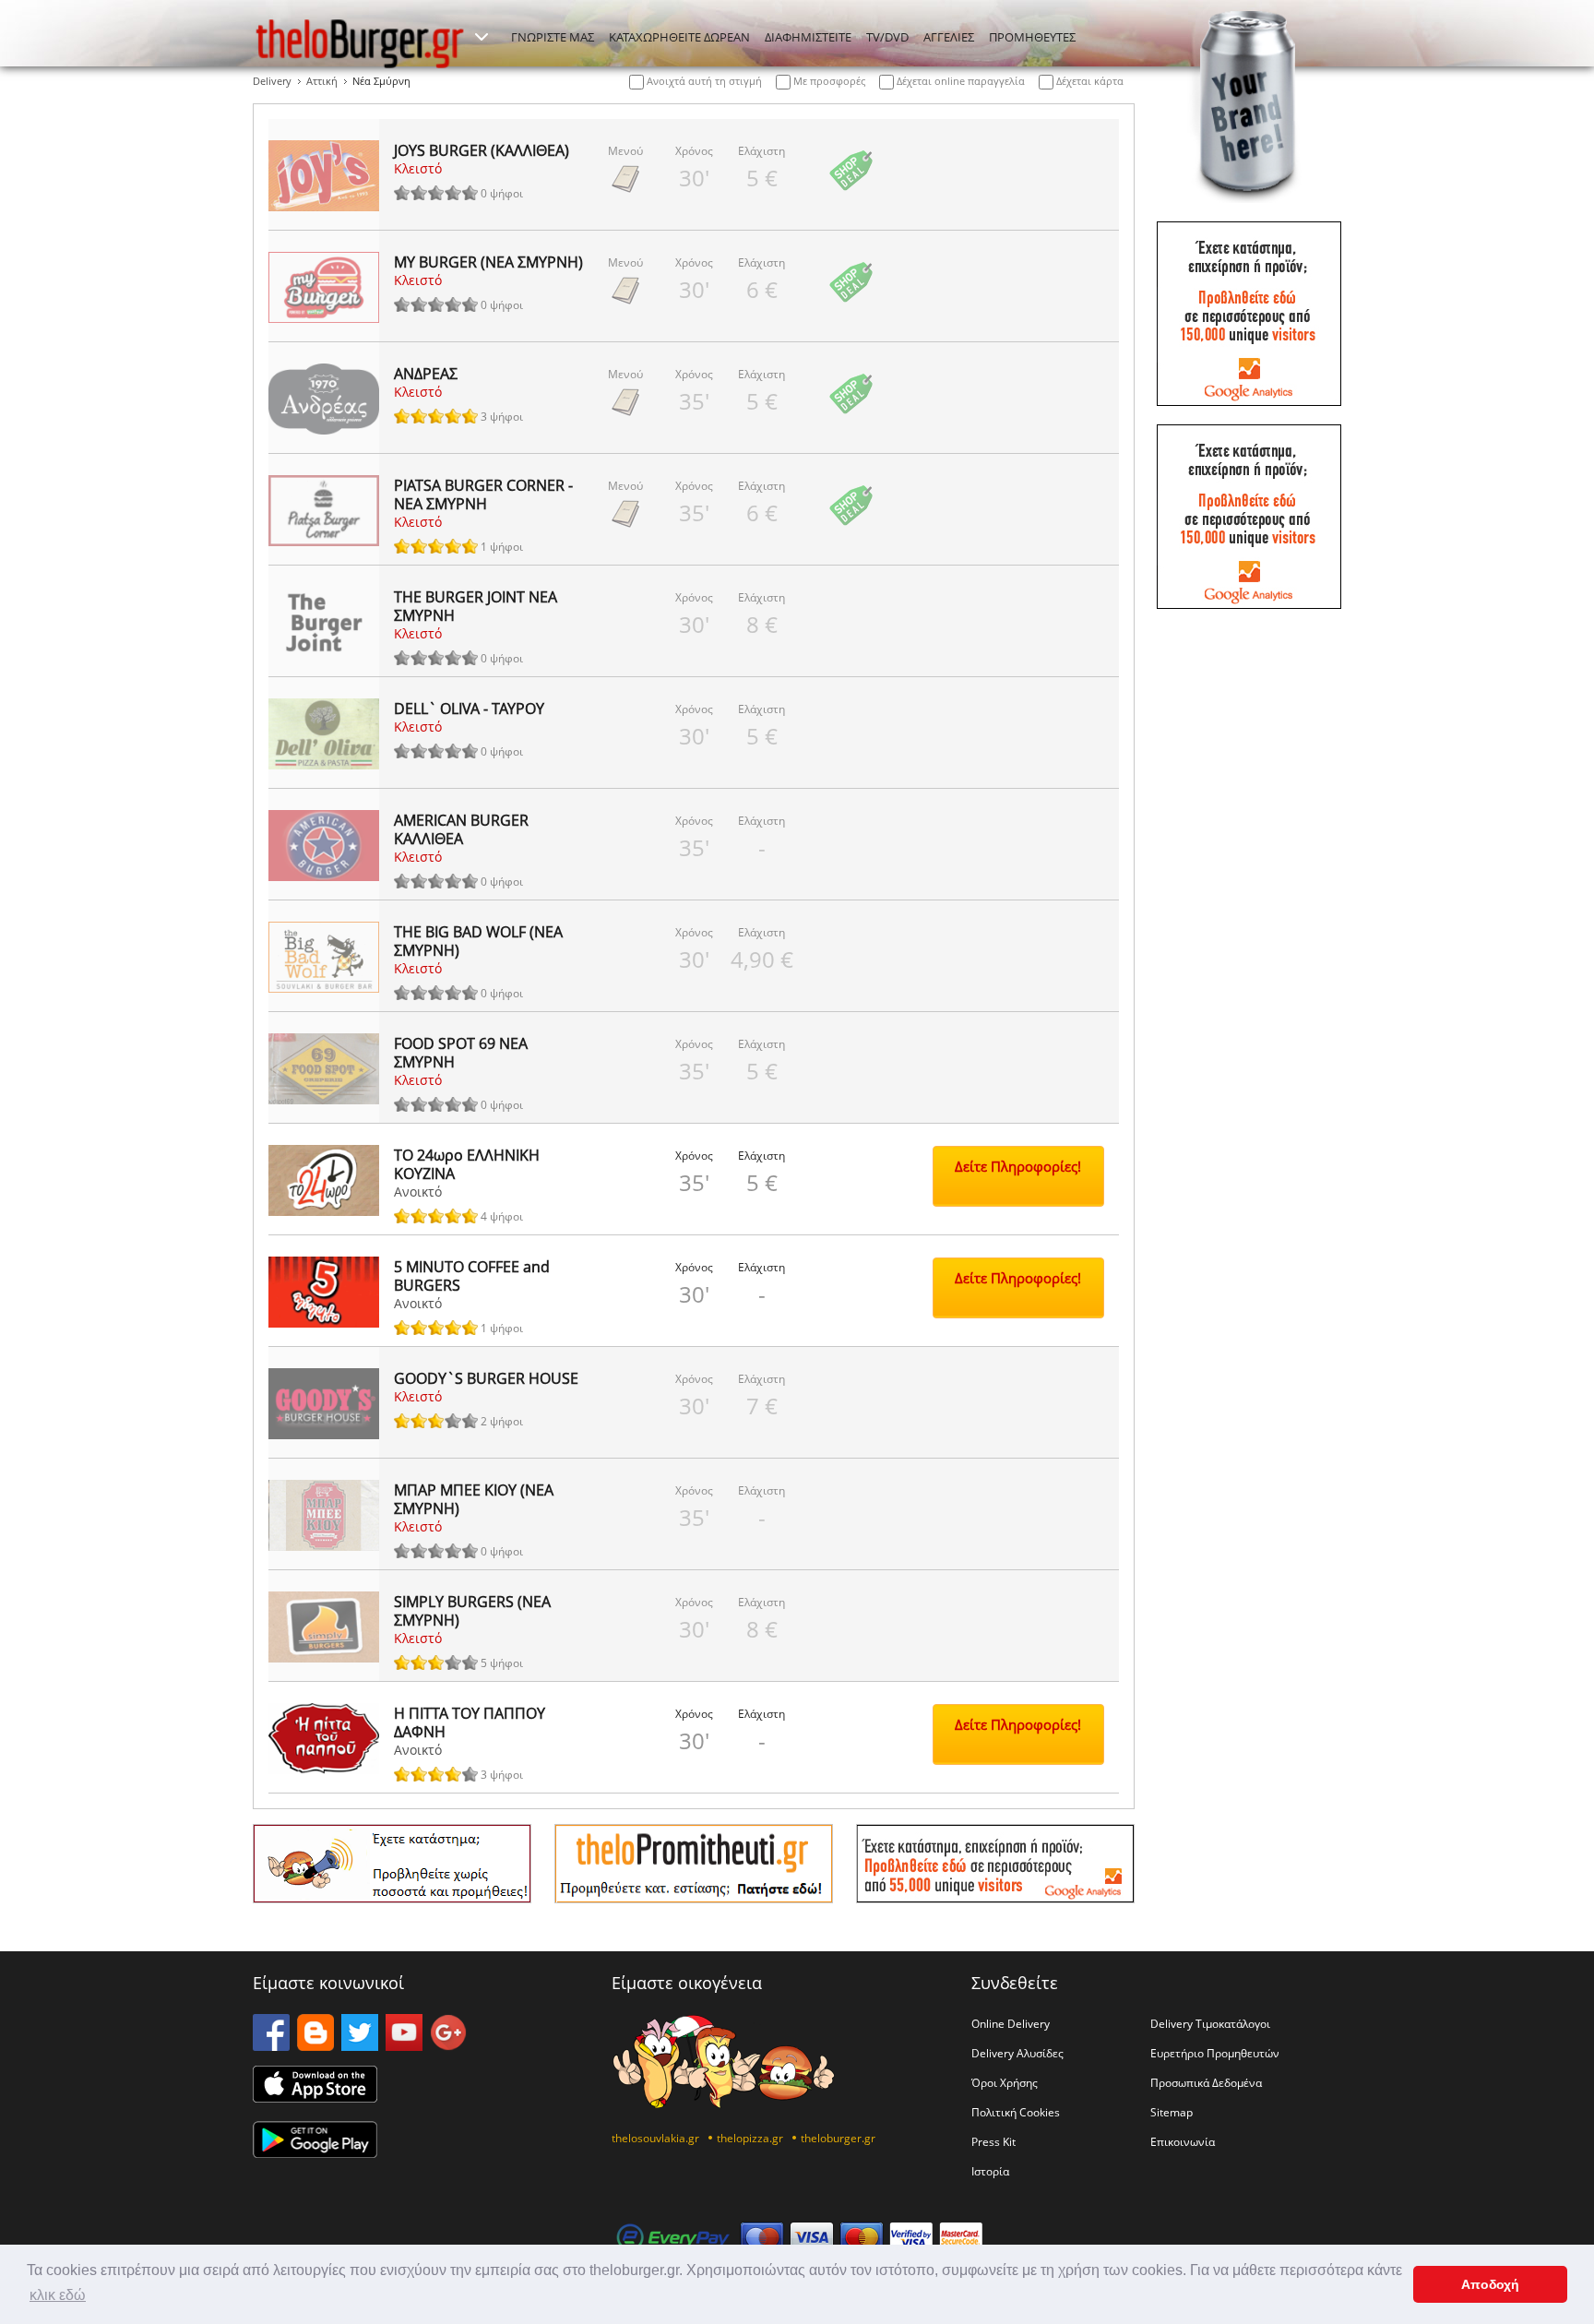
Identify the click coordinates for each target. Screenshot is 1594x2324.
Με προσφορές (828, 81)
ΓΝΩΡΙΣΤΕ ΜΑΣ (553, 37)
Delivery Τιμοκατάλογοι (1210, 2023)
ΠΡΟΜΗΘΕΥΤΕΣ (1032, 37)
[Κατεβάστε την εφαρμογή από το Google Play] (315, 2152)
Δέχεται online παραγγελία (959, 81)
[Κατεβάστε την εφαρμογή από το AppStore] (315, 2097)
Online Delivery (1011, 2023)
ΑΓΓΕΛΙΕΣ (949, 37)
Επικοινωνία (1183, 2141)
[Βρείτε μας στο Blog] (315, 2045)
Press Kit (993, 2141)
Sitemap (1172, 2112)
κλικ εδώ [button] (58, 2295)
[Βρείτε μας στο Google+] (448, 2045)
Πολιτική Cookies (1016, 2112)
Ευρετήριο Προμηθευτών (1215, 2053)
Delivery (272, 81)
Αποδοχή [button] (1490, 2284)
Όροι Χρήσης (1005, 2082)
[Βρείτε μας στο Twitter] (360, 2045)
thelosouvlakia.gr (655, 2138)
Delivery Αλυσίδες (1017, 2053)
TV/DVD (887, 37)
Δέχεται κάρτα (1088, 81)
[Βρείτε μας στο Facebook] (271, 2045)
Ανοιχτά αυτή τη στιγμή (703, 81)
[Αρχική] (360, 43)
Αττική (322, 81)
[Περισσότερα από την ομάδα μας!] (482, 37)
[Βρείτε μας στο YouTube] (404, 2045)
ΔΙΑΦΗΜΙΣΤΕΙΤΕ (808, 37)
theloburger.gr (838, 2138)
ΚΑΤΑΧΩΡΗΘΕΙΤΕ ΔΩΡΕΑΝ (679, 37)
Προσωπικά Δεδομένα (1206, 2082)
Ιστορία (990, 2171)
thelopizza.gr (750, 2138)
